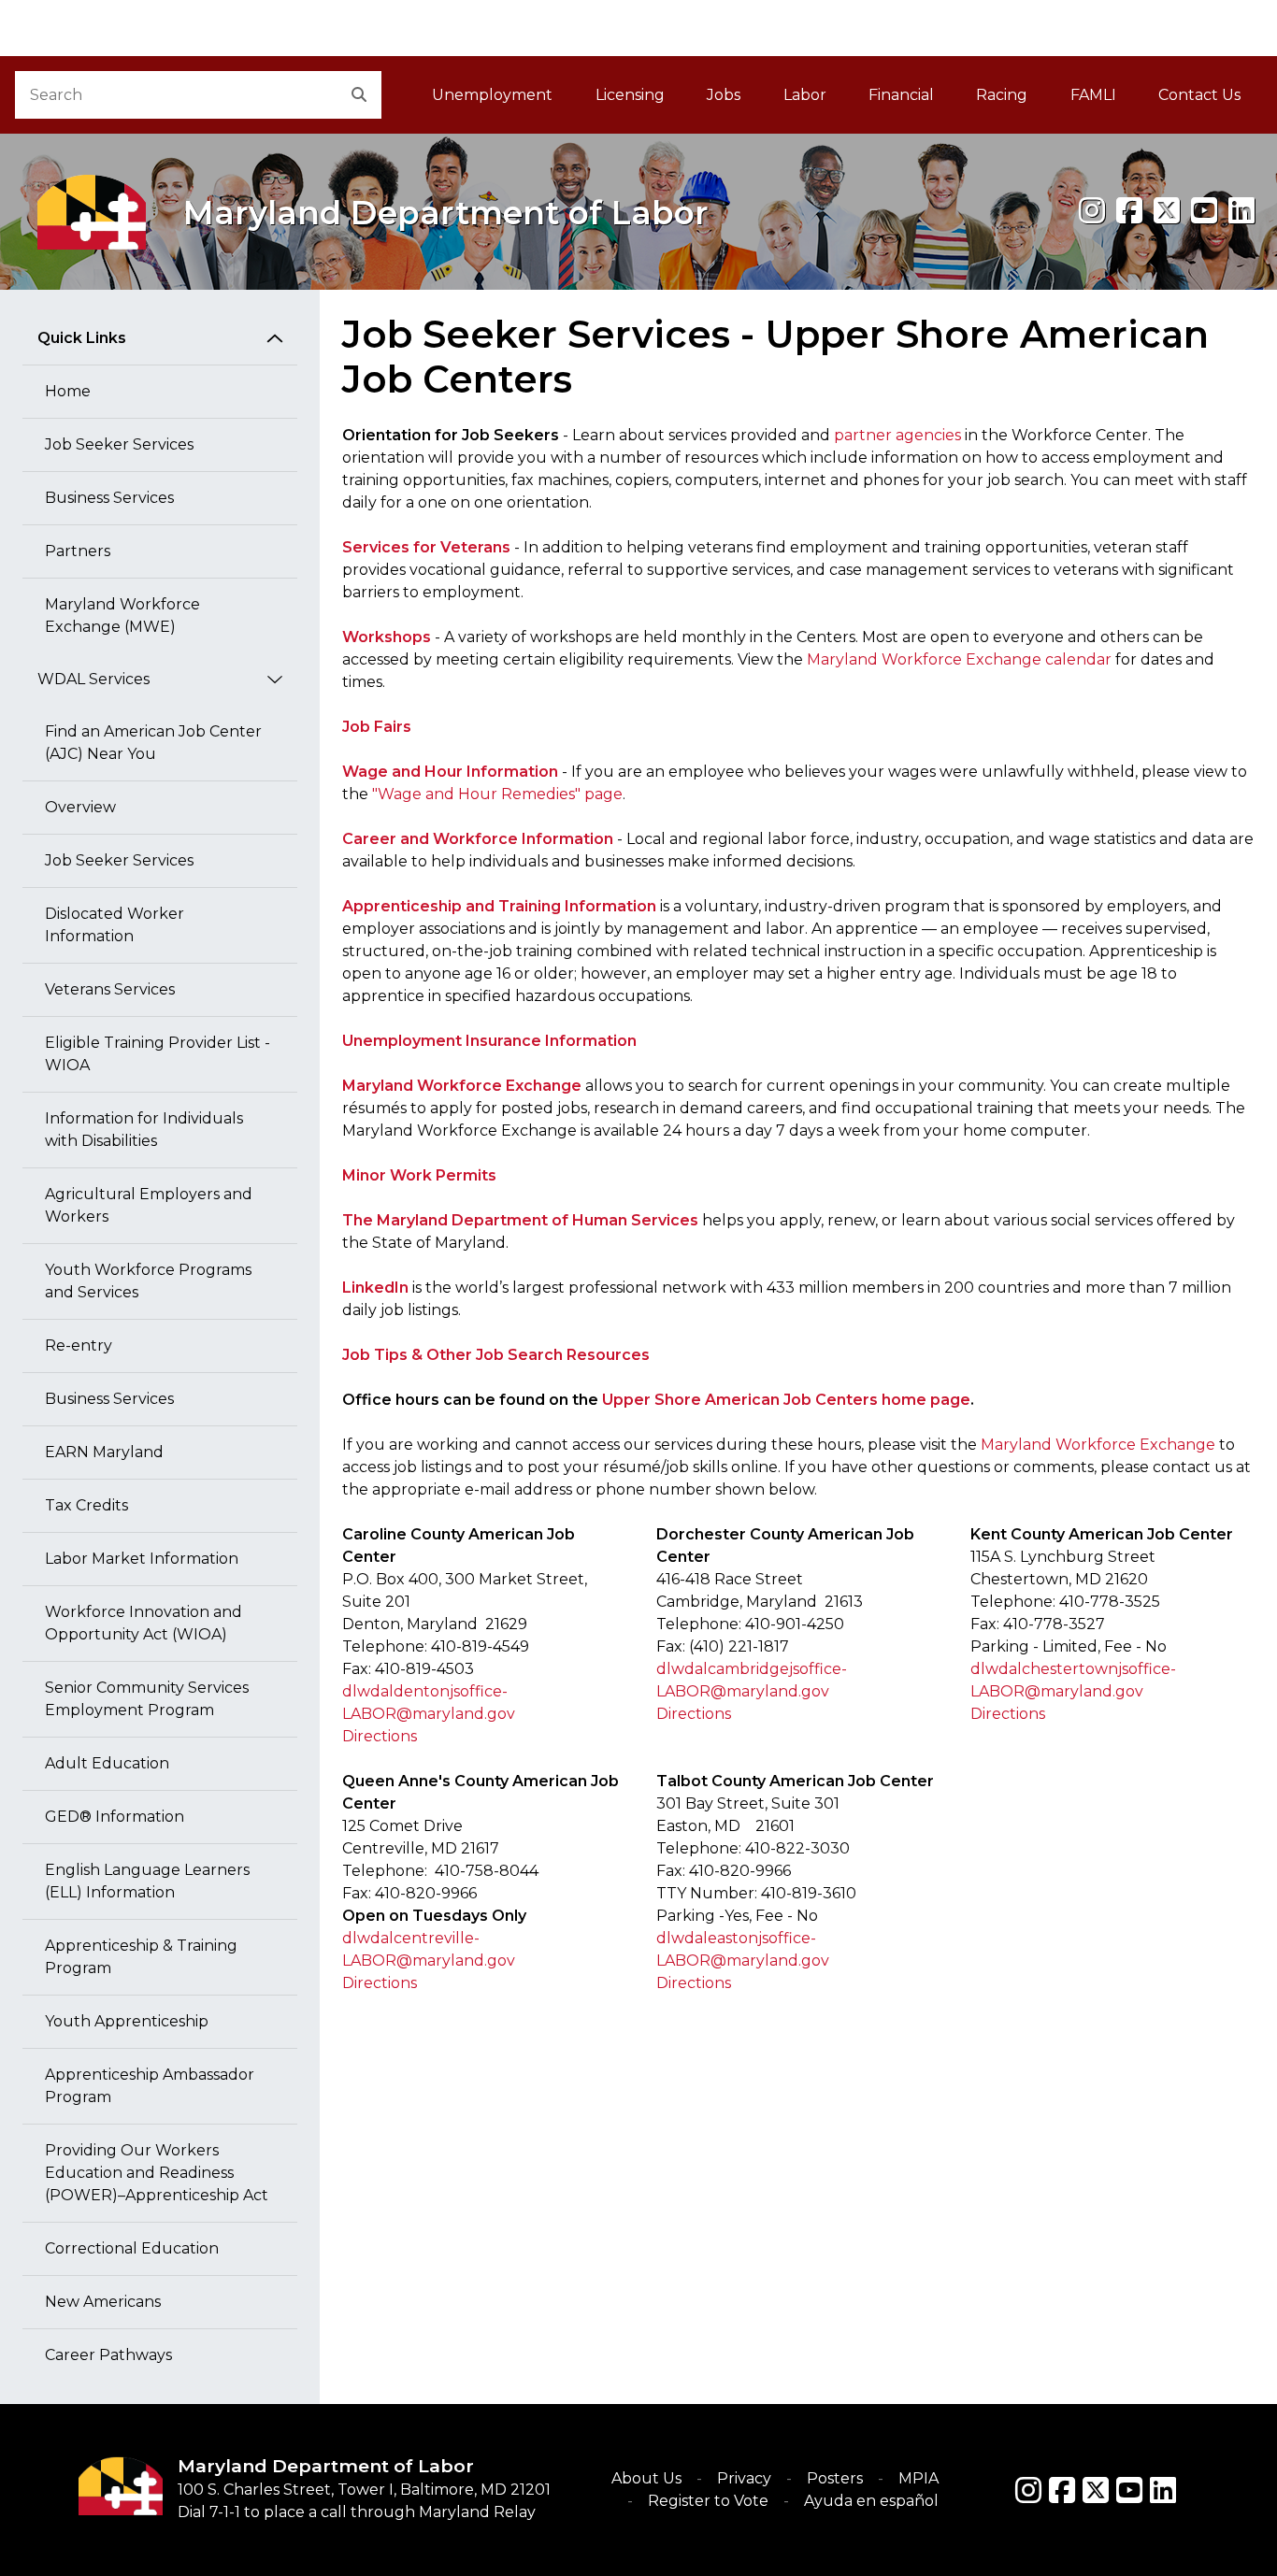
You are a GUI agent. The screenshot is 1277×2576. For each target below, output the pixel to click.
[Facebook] (1129, 211)
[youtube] (1204, 211)
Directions (380, 1736)
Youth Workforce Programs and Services (148, 1281)
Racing (1002, 95)
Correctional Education (132, 2248)
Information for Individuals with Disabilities (144, 1130)
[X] (1167, 211)
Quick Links (82, 338)
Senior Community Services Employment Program (147, 1699)
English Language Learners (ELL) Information (147, 1881)
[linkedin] (1241, 211)
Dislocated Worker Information (115, 925)
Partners (78, 551)
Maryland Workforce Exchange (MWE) (122, 615)
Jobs (724, 95)
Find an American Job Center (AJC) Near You (153, 743)
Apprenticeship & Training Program (141, 1957)
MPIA (918, 2478)
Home (68, 391)
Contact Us (1199, 95)
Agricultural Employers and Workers (149, 1205)
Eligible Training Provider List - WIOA (158, 1054)
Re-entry (79, 1345)
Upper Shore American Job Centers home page (786, 1400)
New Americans (103, 2302)
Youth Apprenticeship (127, 2021)
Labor (805, 95)
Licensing (630, 95)
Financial (901, 95)
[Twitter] (1096, 2490)
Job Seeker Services (119, 444)
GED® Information (115, 1817)
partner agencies (897, 435)
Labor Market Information (142, 1559)
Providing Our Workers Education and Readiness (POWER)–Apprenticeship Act (157, 2173)
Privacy (744, 2478)
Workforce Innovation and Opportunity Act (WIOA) (143, 1623)
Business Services (109, 498)
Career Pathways (108, 2355)
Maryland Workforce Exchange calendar (959, 659)
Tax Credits (86, 1505)
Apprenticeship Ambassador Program (150, 2086)
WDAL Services (93, 679)
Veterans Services (110, 989)
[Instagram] (1092, 211)
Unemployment (492, 95)
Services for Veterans (426, 547)
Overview (80, 807)
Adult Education (107, 1763)
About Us (646, 2478)
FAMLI (1104, 100)
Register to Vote (708, 2501)
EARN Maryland (104, 1452)
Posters (835, 2478)
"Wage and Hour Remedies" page (497, 794)
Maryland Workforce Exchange (1098, 1445)
